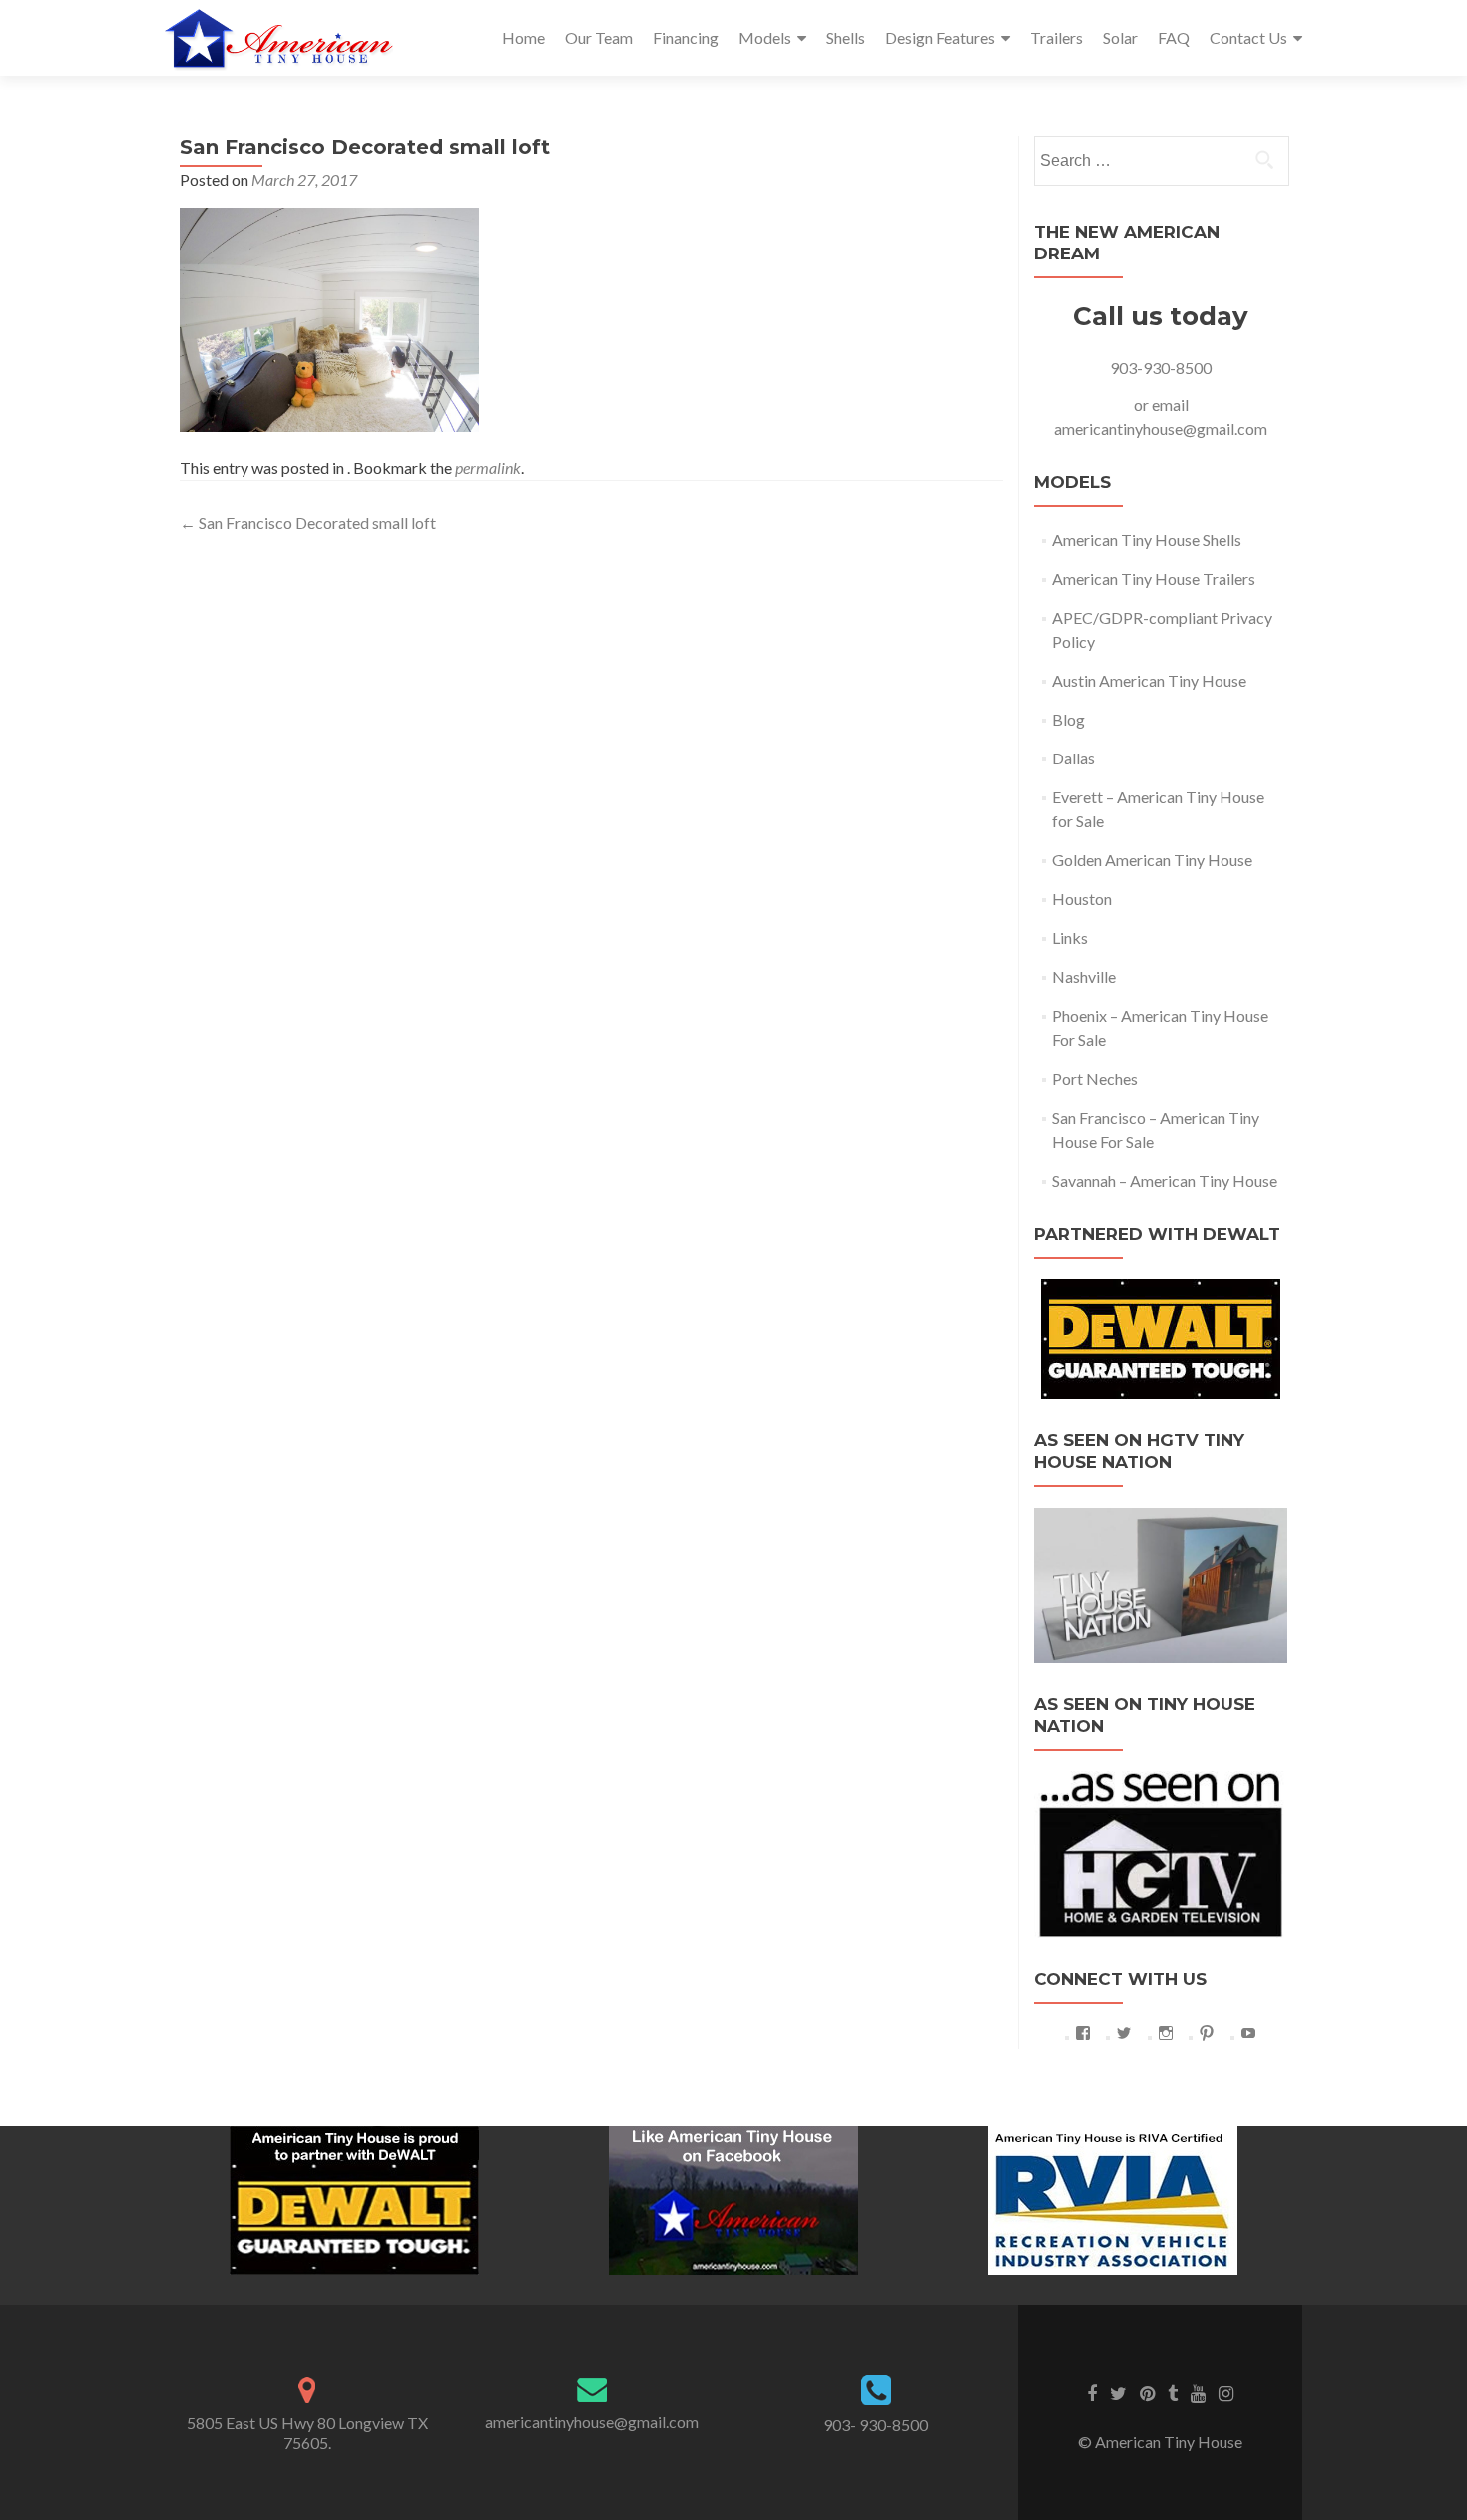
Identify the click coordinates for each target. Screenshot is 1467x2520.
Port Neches (1095, 1078)
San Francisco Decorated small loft (308, 522)
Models (765, 37)
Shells (846, 37)
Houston (1082, 899)
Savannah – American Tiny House (1165, 1180)
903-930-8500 (1161, 368)
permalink (488, 468)
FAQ (1174, 37)
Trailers (1056, 37)
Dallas (1073, 758)
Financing (686, 37)
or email (1161, 405)
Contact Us (1248, 37)
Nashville (1084, 977)
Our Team (599, 37)
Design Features (940, 37)
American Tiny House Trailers (1154, 578)
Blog (1068, 719)
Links (1070, 938)
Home (523, 37)
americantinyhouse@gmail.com (1161, 429)
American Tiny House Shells (1147, 539)
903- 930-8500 (876, 2425)
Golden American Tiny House (1152, 860)
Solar (1120, 37)
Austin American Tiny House (1149, 680)
